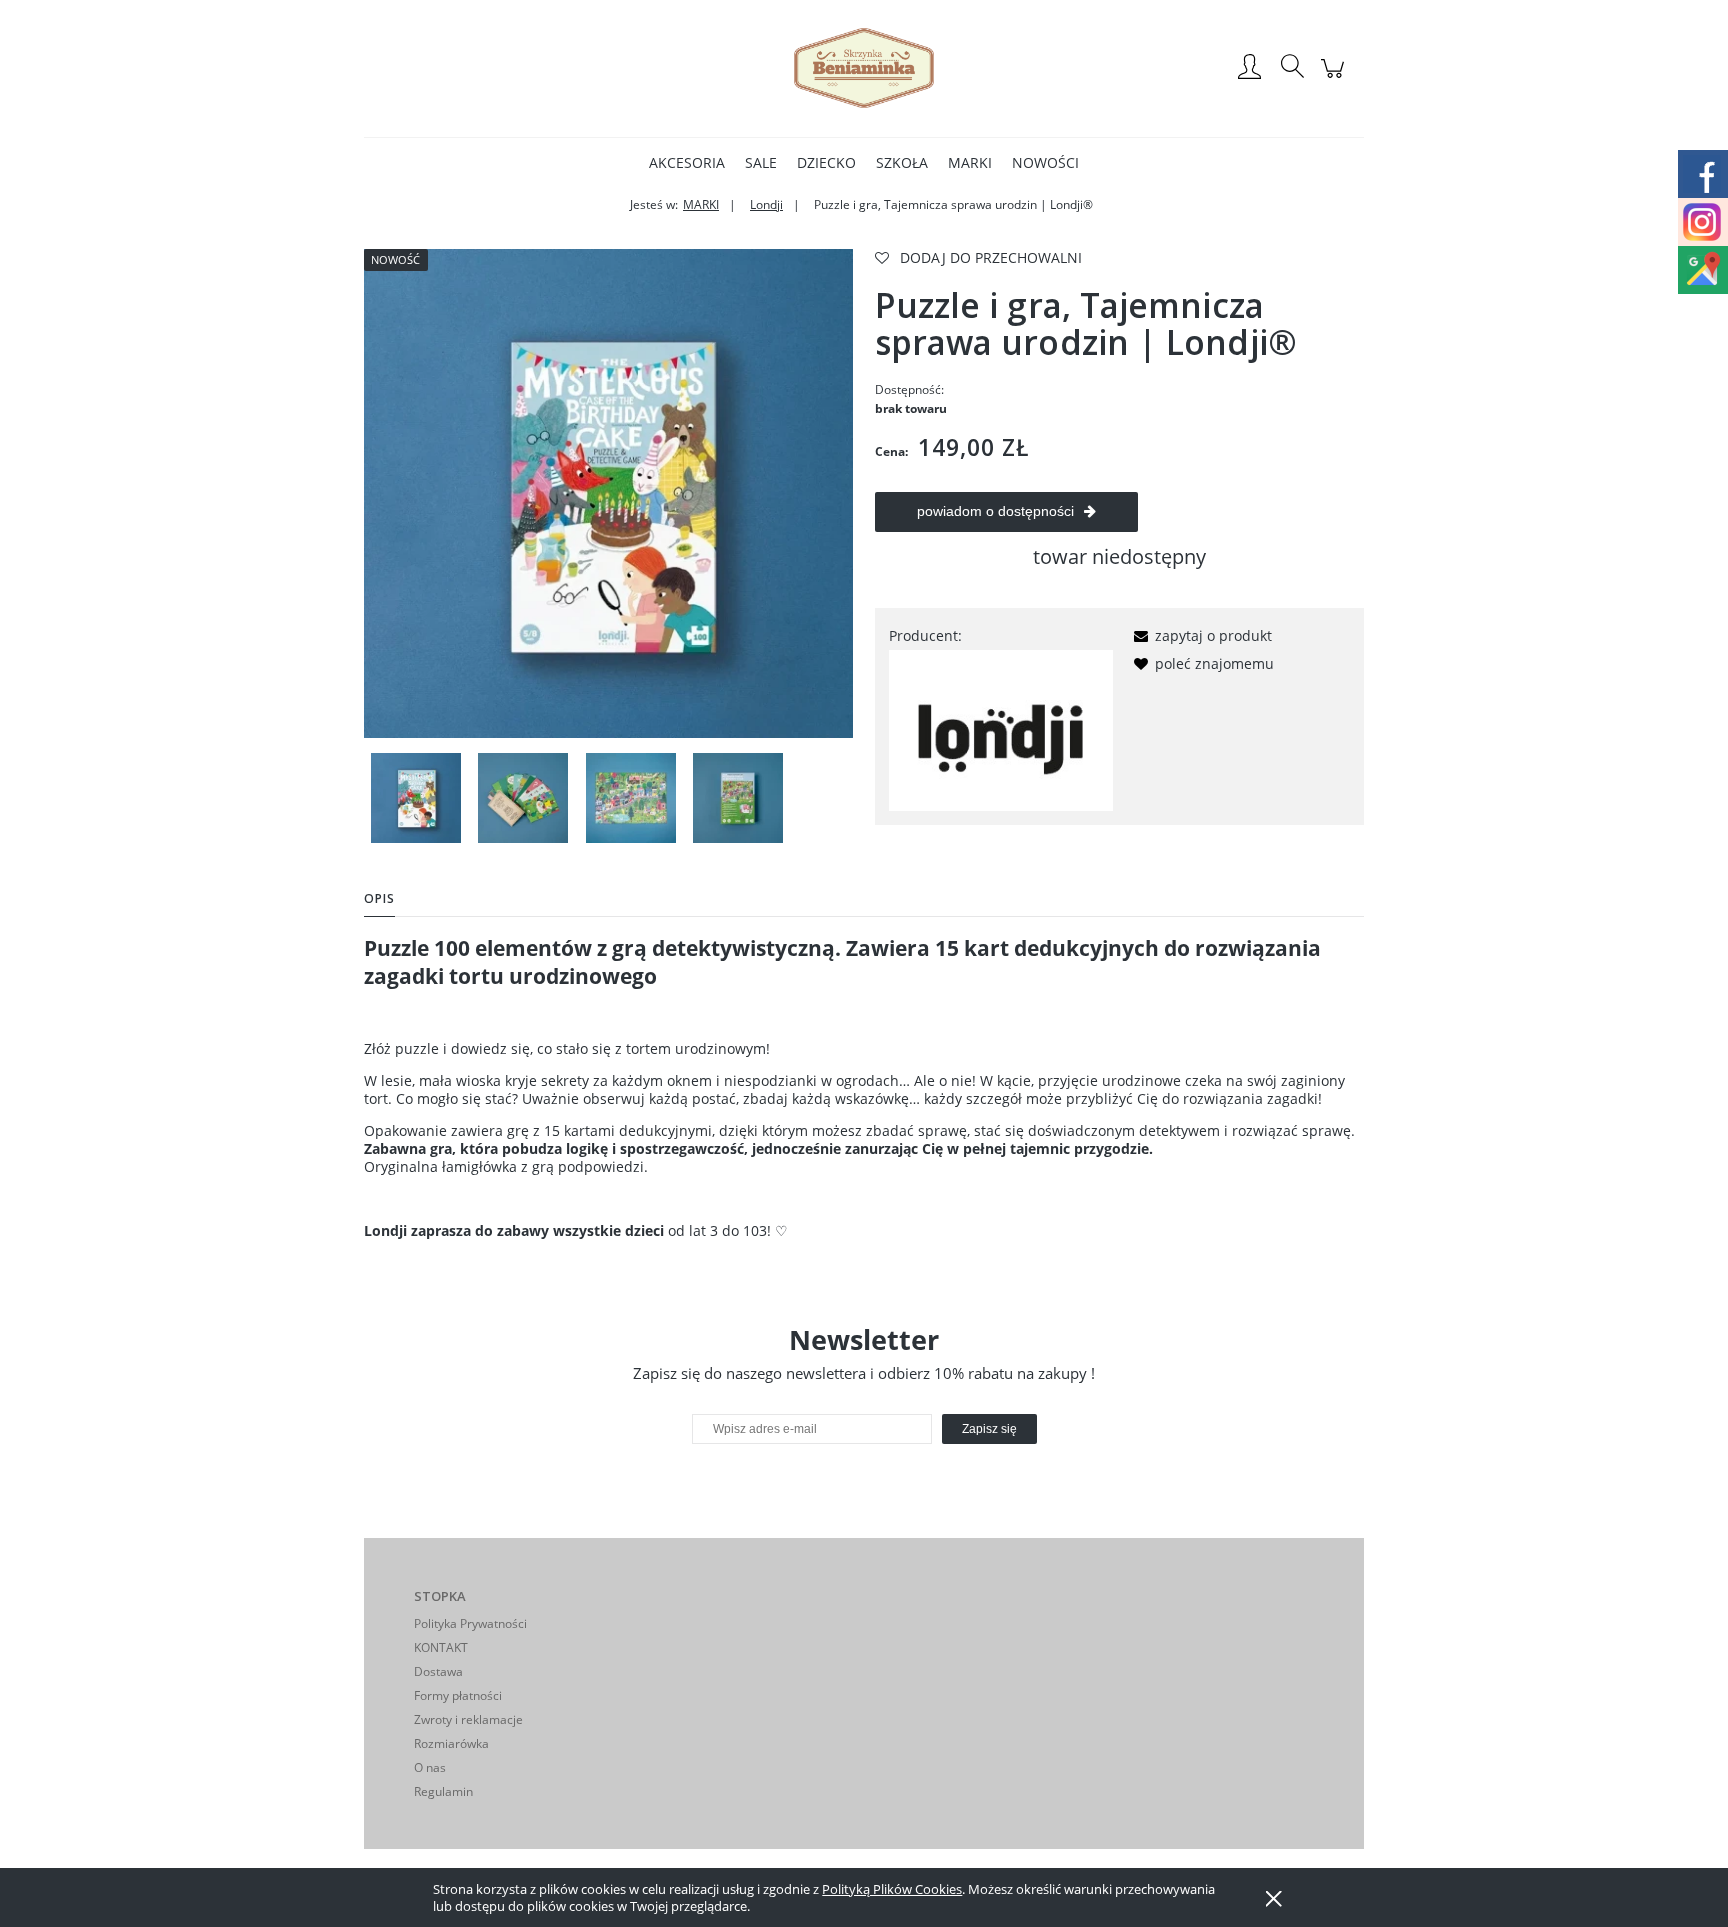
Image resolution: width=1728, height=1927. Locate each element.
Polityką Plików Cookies (892, 1889)
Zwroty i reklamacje (468, 1719)
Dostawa (438, 1671)
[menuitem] (687, 162)
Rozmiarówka (451, 1743)
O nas (430, 1767)
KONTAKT (441, 1647)
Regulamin (443, 1791)
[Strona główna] (864, 68)
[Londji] (1001, 728)
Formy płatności (458, 1695)
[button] (1199, 635)
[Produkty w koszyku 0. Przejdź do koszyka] (1335, 78)
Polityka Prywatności (470, 1623)
